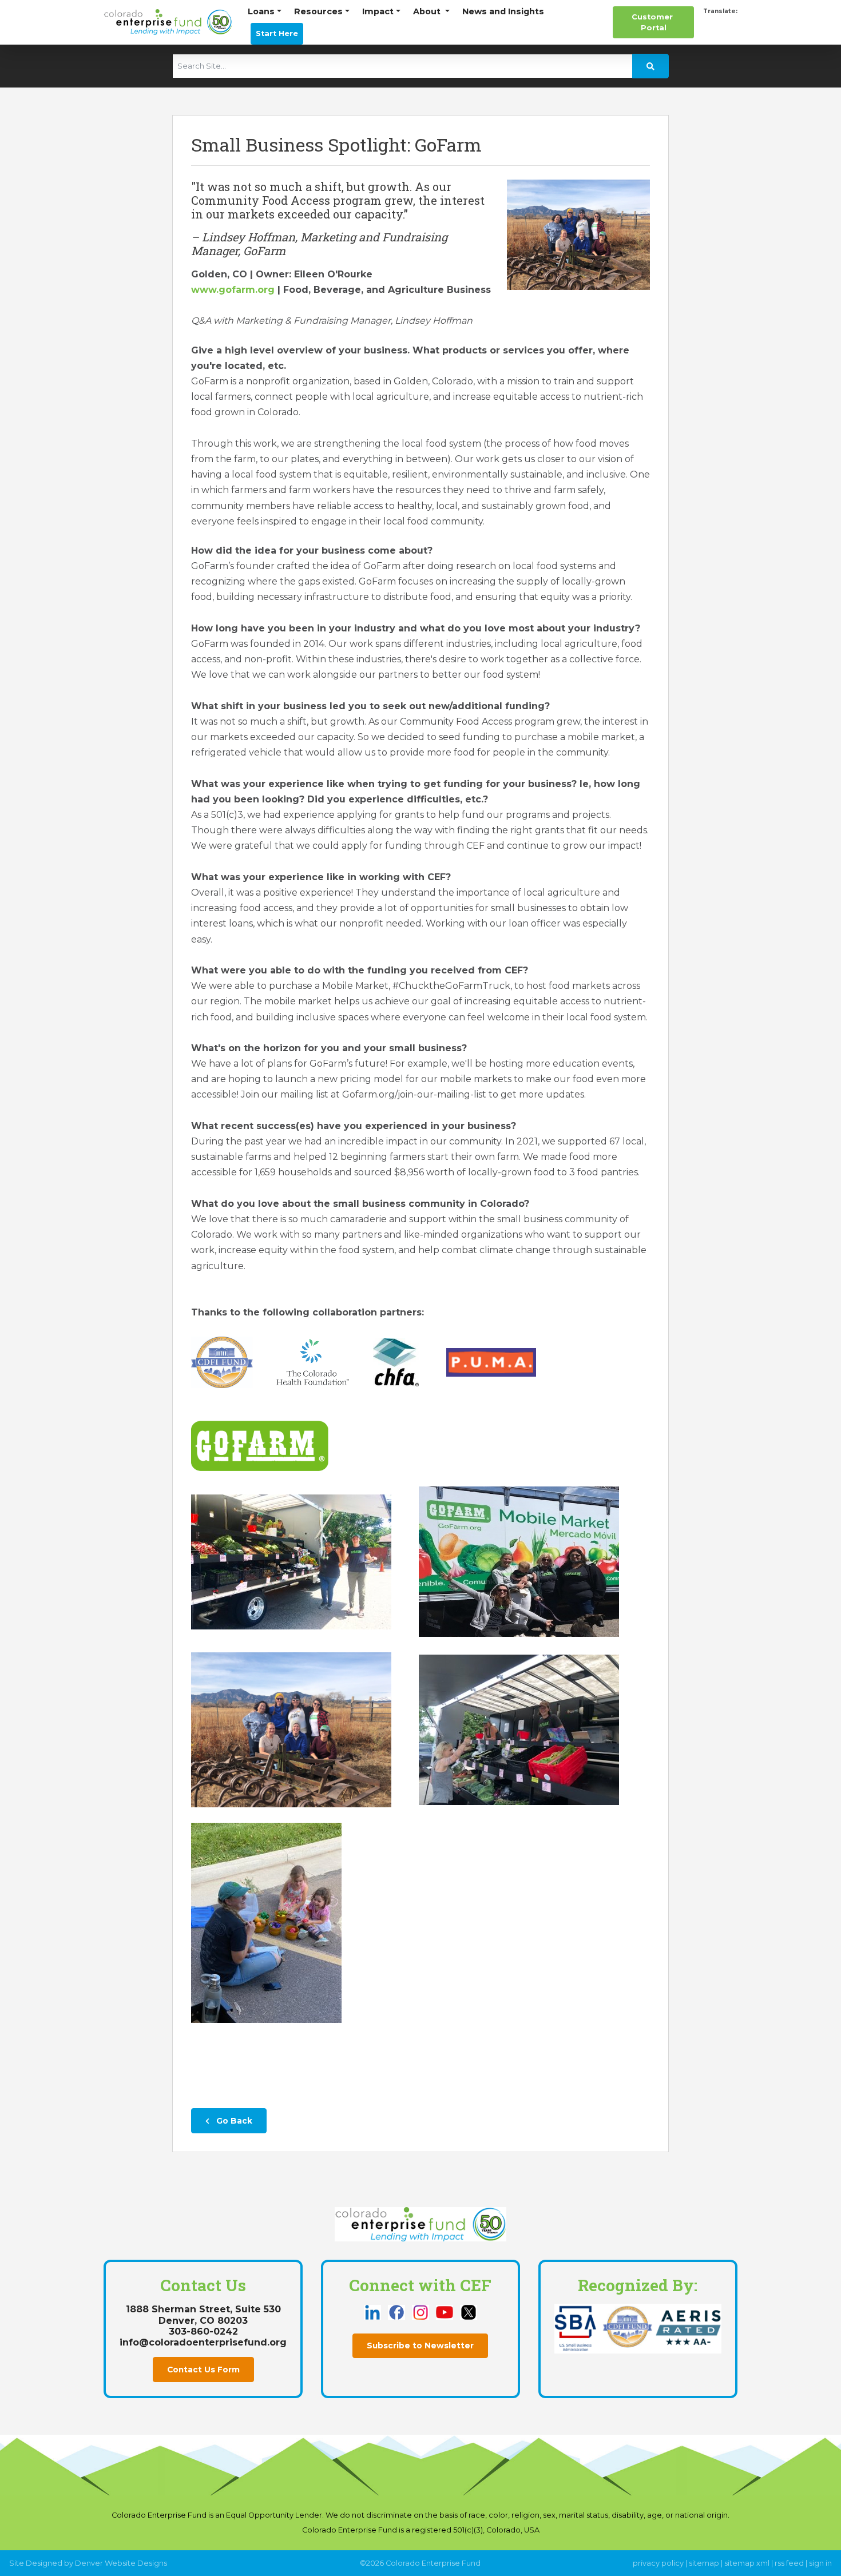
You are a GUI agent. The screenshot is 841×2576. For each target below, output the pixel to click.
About (428, 11)
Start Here (277, 33)
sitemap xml (747, 2563)
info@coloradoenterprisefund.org (203, 2342)
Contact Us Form (203, 2370)
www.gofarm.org (233, 290)
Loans (261, 11)
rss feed (789, 2563)
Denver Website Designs (121, 2563)
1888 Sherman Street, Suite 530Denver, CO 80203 (203, 2315)
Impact (378, 11)
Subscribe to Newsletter (420, 2346)
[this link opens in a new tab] (374, 2311)
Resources (318, 11)
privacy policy (658, 2563)
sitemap (704, 2563)
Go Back (233, 2121)
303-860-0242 (203, 2331)
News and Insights (503, 11)
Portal (653, 22)
